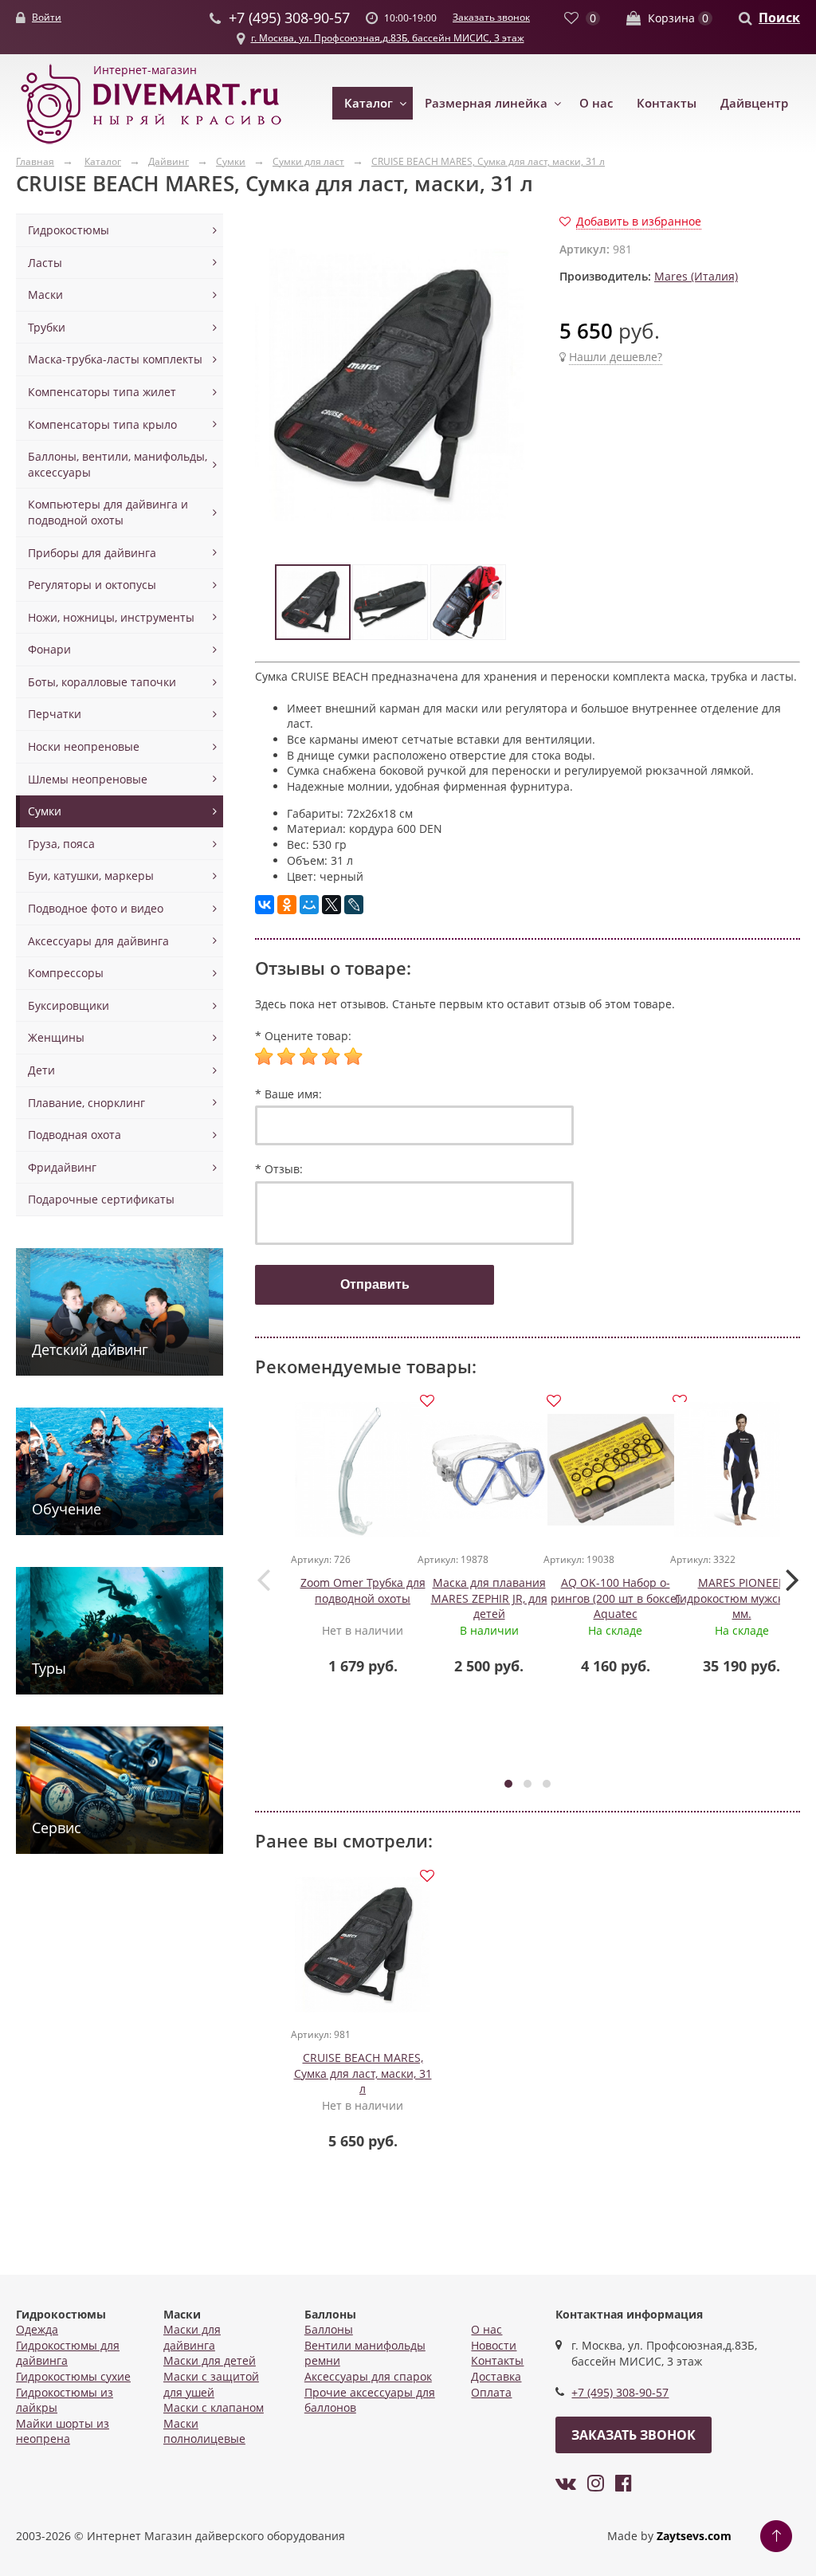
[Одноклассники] (287, 905)
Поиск (779, 18)
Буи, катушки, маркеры (91, 876)
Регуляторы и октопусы (92, 585)
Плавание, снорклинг (86, 1103)
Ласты (45, 263)
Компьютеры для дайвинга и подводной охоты (108, 512)
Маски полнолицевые (204, 2431)
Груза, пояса (61, 844)
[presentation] (263, 1579)
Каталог (369, 103)
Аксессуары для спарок (368, 2376)
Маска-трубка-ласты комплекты (115, 359)
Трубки (47, 327)
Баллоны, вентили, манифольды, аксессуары (118, 464)
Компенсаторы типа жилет (102, 392)
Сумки (45, 811)
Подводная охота (75, 1135)
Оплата (491, 2392)
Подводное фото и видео (96, 908)
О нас (596, 103)
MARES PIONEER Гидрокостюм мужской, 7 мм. (742, 1598)
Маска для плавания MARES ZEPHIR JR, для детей (489, 1598)
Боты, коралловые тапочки (102, 682)
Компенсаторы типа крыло (102, 424)
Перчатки (55, 714)
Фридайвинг (62, 1167)
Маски (45, 295)
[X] (331, 905)
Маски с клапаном (214, 2407)
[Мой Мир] (309, 905)
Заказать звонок (491, 17)
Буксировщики (69, 1005)
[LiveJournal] (354, 905)
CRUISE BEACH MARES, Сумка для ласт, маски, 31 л (363, 2073)
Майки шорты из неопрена (63, 2431)
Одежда (37, 2329)
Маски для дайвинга (192, 2337)
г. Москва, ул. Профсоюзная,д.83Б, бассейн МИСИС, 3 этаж (388, 38)
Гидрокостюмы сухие (73, 2376)
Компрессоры (66, 973)
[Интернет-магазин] (151, 145)
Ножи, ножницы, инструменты (111, 617)
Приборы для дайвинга (92, 553)
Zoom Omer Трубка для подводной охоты (363, 1590)
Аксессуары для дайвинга (98, 941)
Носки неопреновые (84, 746)
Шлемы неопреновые (88, 779)
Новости (494, 2345)
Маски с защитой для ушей (211, 2384)
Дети (41, 1070)
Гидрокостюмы (69, 230)
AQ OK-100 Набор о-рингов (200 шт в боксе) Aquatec (615, 1598)
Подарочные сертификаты (101, 1199)
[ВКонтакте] (265, 905)
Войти (47, 17)
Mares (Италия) (696, 276)
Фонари (49, 649)
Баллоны (329, 2329)
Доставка (496, 2376)
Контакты (667, 103)
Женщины (56, 1037)
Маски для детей (210, 2360)
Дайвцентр (754, 103)
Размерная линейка (486, 103)
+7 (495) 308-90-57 (620, 2392)
